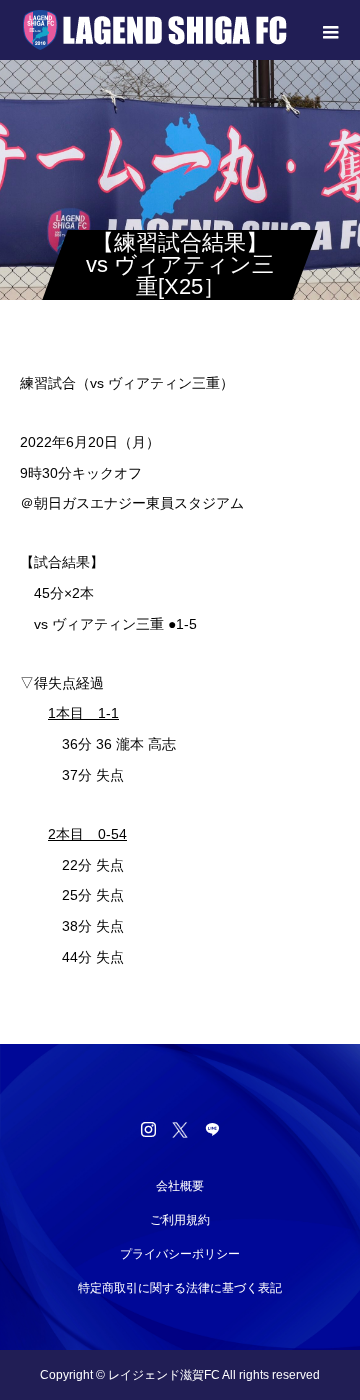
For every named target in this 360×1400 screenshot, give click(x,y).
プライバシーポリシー (180, 1254)
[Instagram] (148, 1129)
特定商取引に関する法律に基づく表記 (180, 1288)
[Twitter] (180, 1129)
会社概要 (180, 1186)
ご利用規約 (180, 1220)
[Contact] (212, 1129)
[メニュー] (330, 30)
